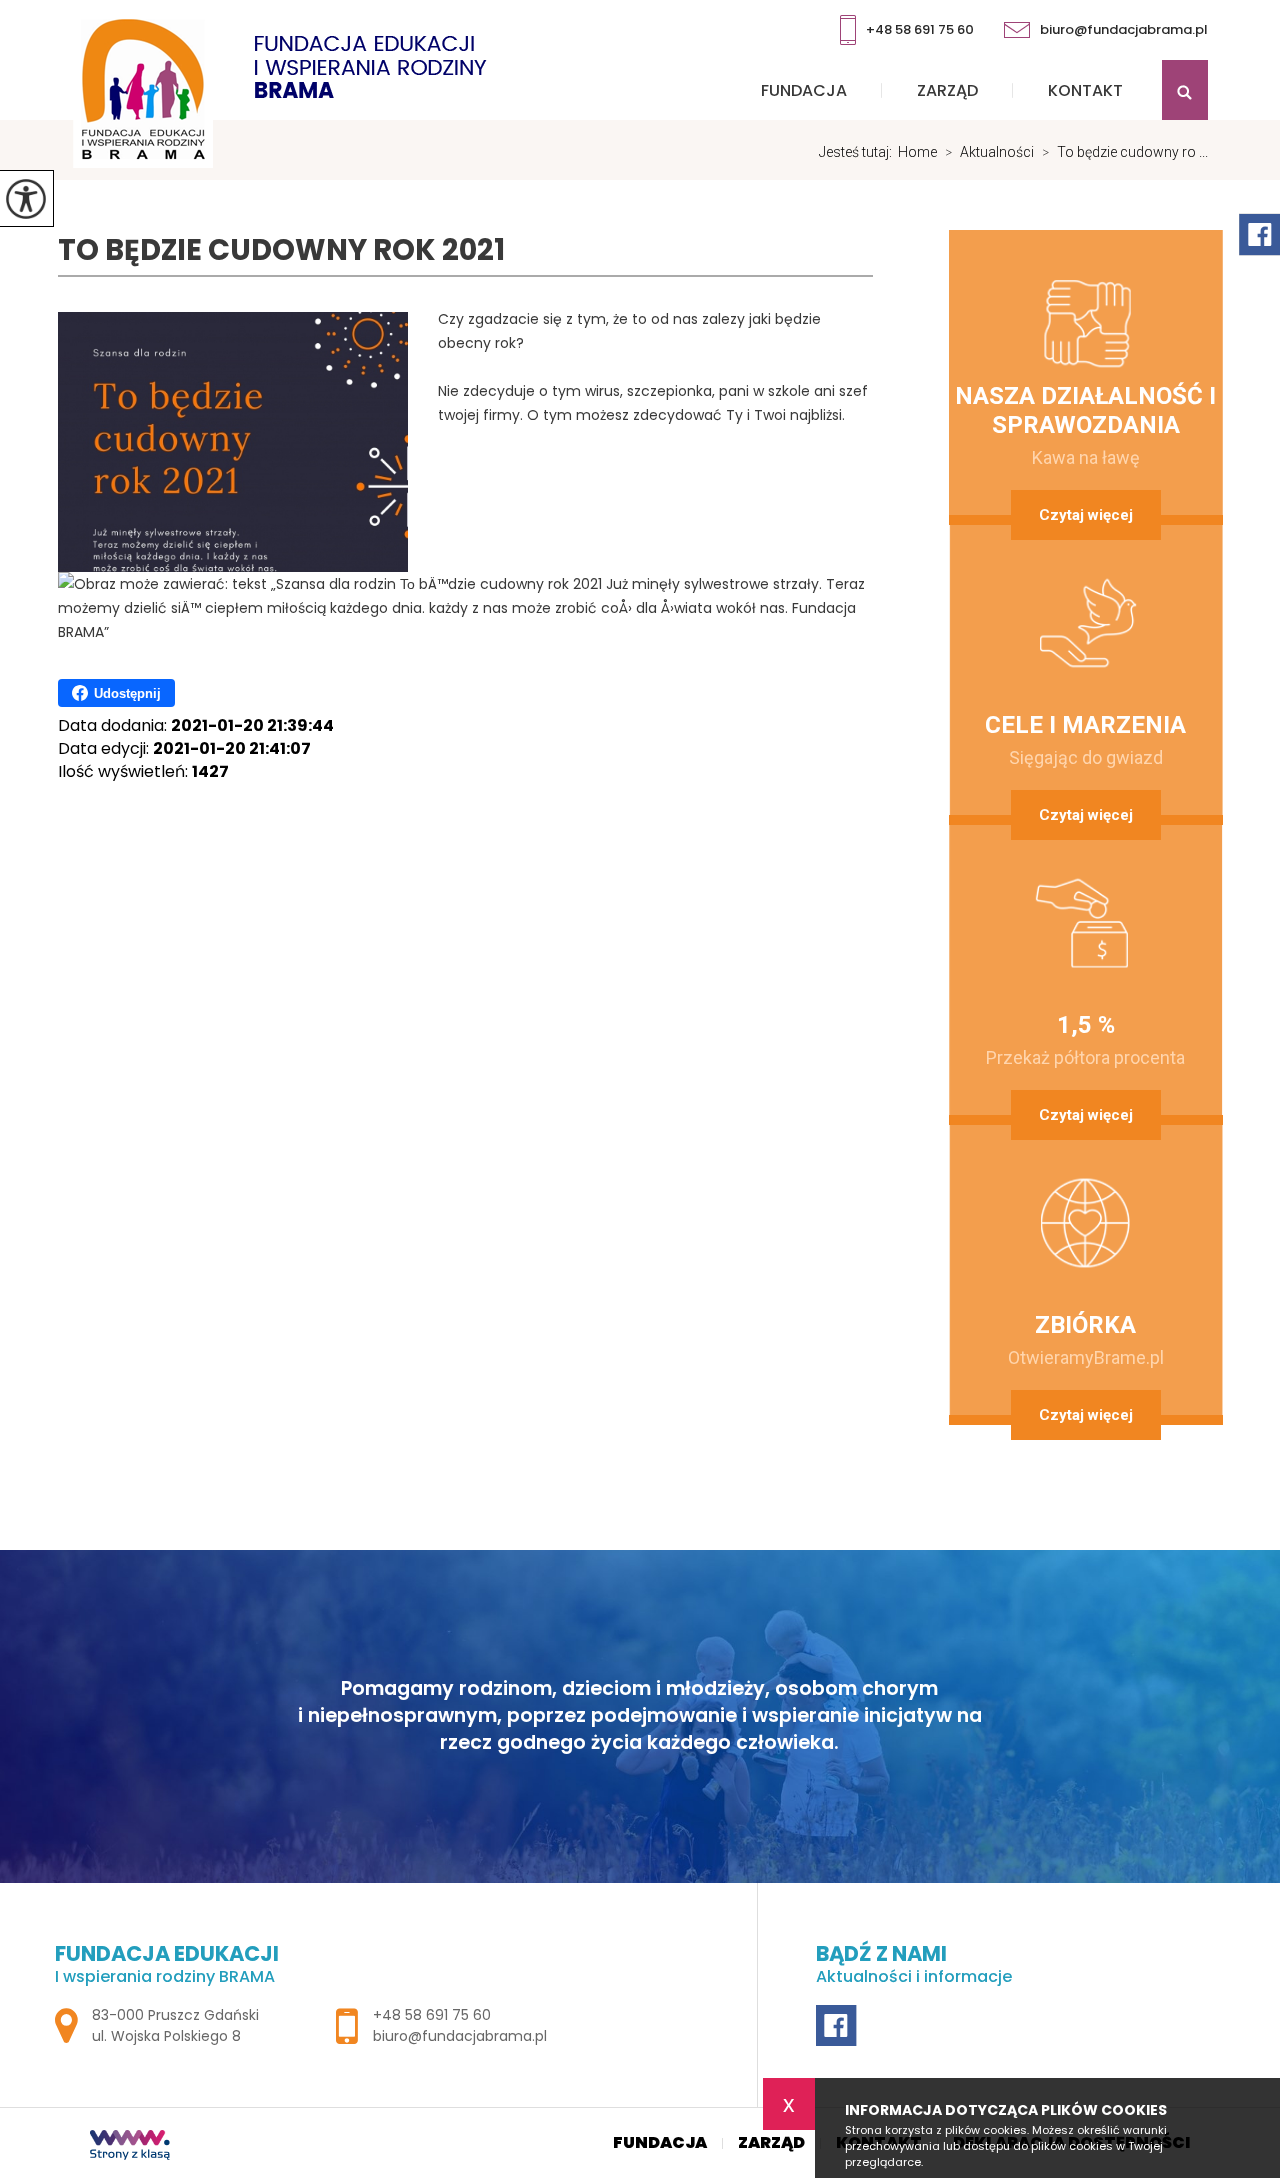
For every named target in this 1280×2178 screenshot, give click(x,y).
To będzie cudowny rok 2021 (281, 250)
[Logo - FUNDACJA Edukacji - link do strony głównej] (280, 89)
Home (917, 152)
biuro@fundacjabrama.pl (1124, 29)
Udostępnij (127, 693)
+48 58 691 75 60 (920, 29)
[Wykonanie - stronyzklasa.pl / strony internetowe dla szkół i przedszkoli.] (130, 2147)
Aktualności (989, 152)
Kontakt (1085, 90)
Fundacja (804, 90)
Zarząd (947, 90)
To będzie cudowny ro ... (1125, 152)
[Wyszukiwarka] (1178, 90)
